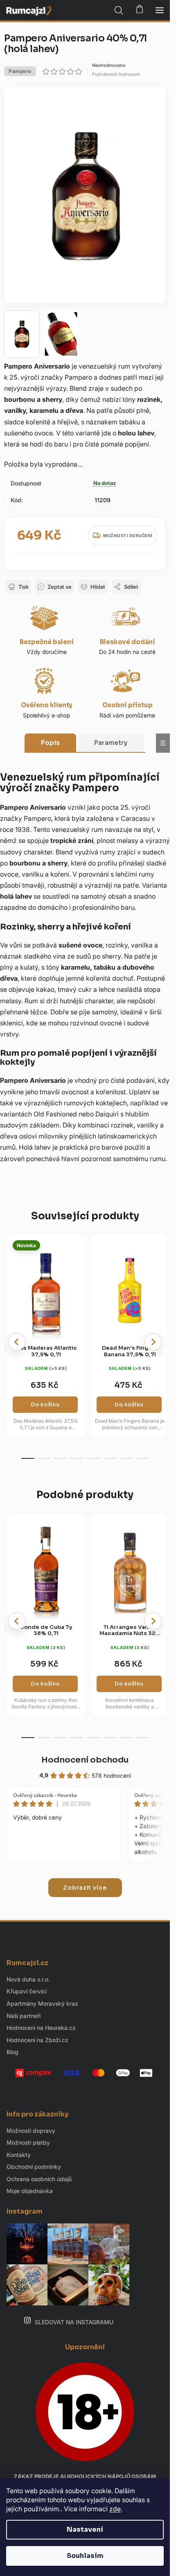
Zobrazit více (85, 1888)
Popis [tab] (50, 743)
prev (17, 1342)
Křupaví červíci (27, 1991)
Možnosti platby (28, 2142)
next (153, 1342)
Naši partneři (24, 2016)
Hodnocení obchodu (85, 1760)
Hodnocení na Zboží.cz (37, 2040)
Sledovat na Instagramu (74, 2322)
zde (115, 2509)
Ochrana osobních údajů (39, 2179)
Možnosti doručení (128, 535)
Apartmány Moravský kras (42, 2003)
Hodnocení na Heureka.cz (41, 2028)
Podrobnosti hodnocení (116, 74)
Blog (12, 2052)
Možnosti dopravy (31, 2131)
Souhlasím (85, 2556)
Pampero (20, 71)
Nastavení (85, 2529)
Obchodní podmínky (34, 2167)
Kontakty (19, 2155)
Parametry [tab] (111, 743)
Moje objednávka (30, 2191)
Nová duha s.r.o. (28, 1979)
